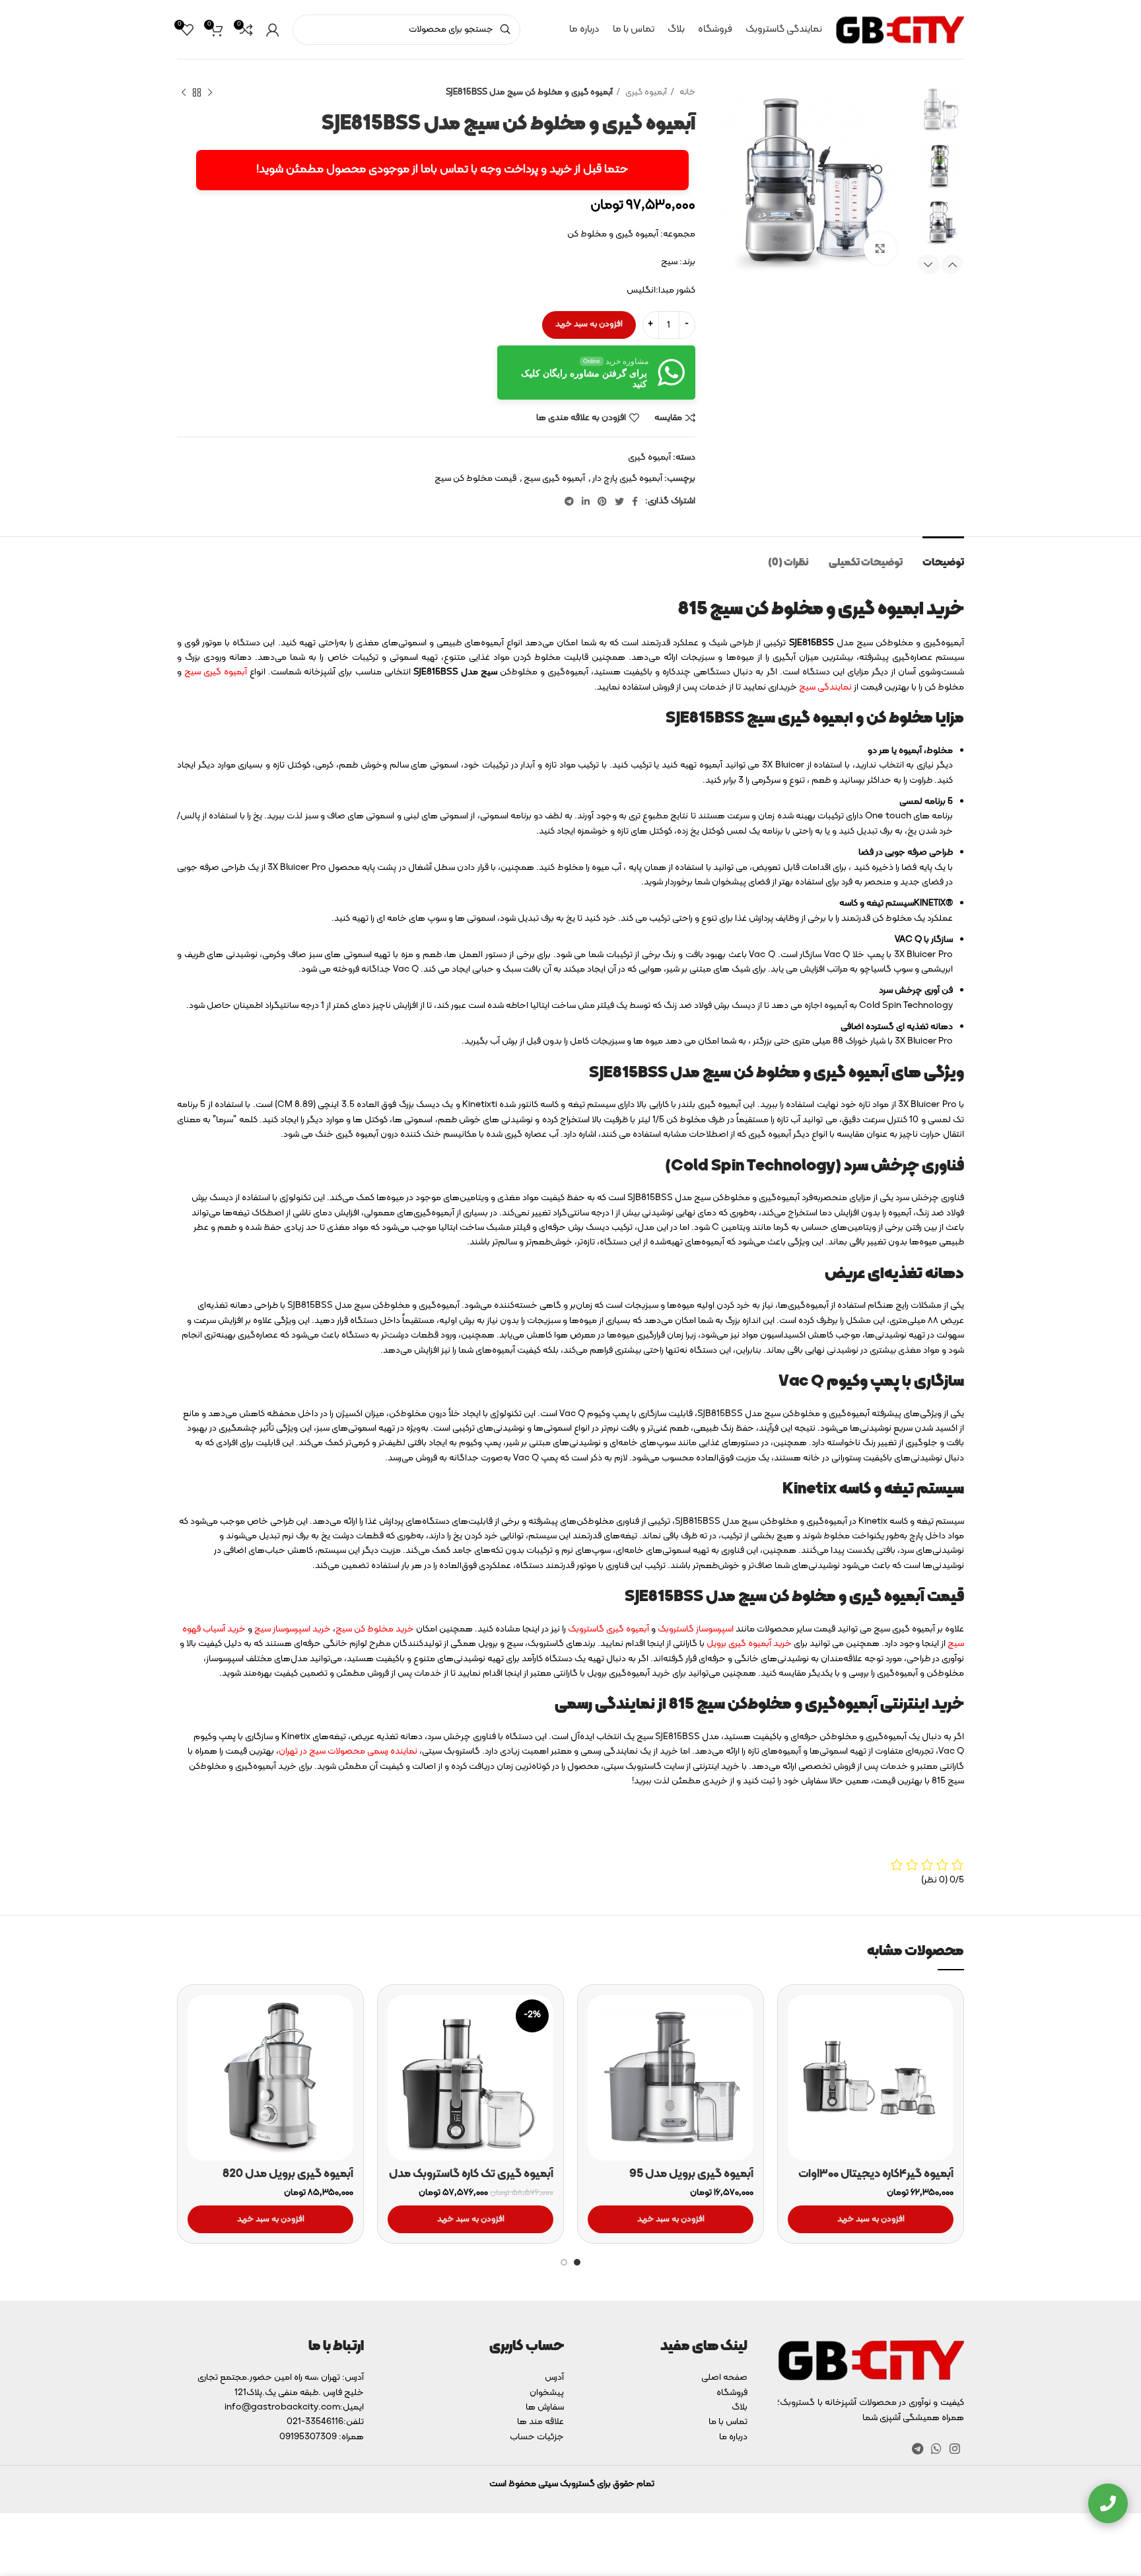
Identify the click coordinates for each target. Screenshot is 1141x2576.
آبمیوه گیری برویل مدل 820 (288, 2174)
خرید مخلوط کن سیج (375, 1629)
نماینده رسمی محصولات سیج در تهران (348, 1751)
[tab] (943, 556)
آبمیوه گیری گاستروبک (608, 1629)
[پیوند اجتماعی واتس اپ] (936, 2449)
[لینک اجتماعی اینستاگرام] (955, 2449)
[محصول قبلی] (210, 93)
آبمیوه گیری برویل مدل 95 (691, 2174)
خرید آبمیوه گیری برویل (749, 1644)
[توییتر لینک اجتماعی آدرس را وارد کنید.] (619, 501)
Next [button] (928, 265)
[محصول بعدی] (184, 93)
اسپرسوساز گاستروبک (696, 1629)
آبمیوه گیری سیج (554, 479)
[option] (940, 109)
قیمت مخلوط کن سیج (475, 479)
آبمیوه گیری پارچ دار (627, 479)
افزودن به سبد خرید (589, 324)
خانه (686, 92)
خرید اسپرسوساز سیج (293, 1629)
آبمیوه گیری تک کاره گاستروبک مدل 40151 (471, 2182)
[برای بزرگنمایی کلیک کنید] (880, 248)
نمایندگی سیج (825, 687)
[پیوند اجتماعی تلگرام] (569, 501)
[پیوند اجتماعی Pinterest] (602, 501)
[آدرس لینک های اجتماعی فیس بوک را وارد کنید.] (635, 501)
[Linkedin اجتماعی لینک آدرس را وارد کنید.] (586, 501)
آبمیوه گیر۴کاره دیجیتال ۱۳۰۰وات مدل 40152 (876, 2182)
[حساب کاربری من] (273, 30)
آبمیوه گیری (645, 92)
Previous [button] (953, 265)
